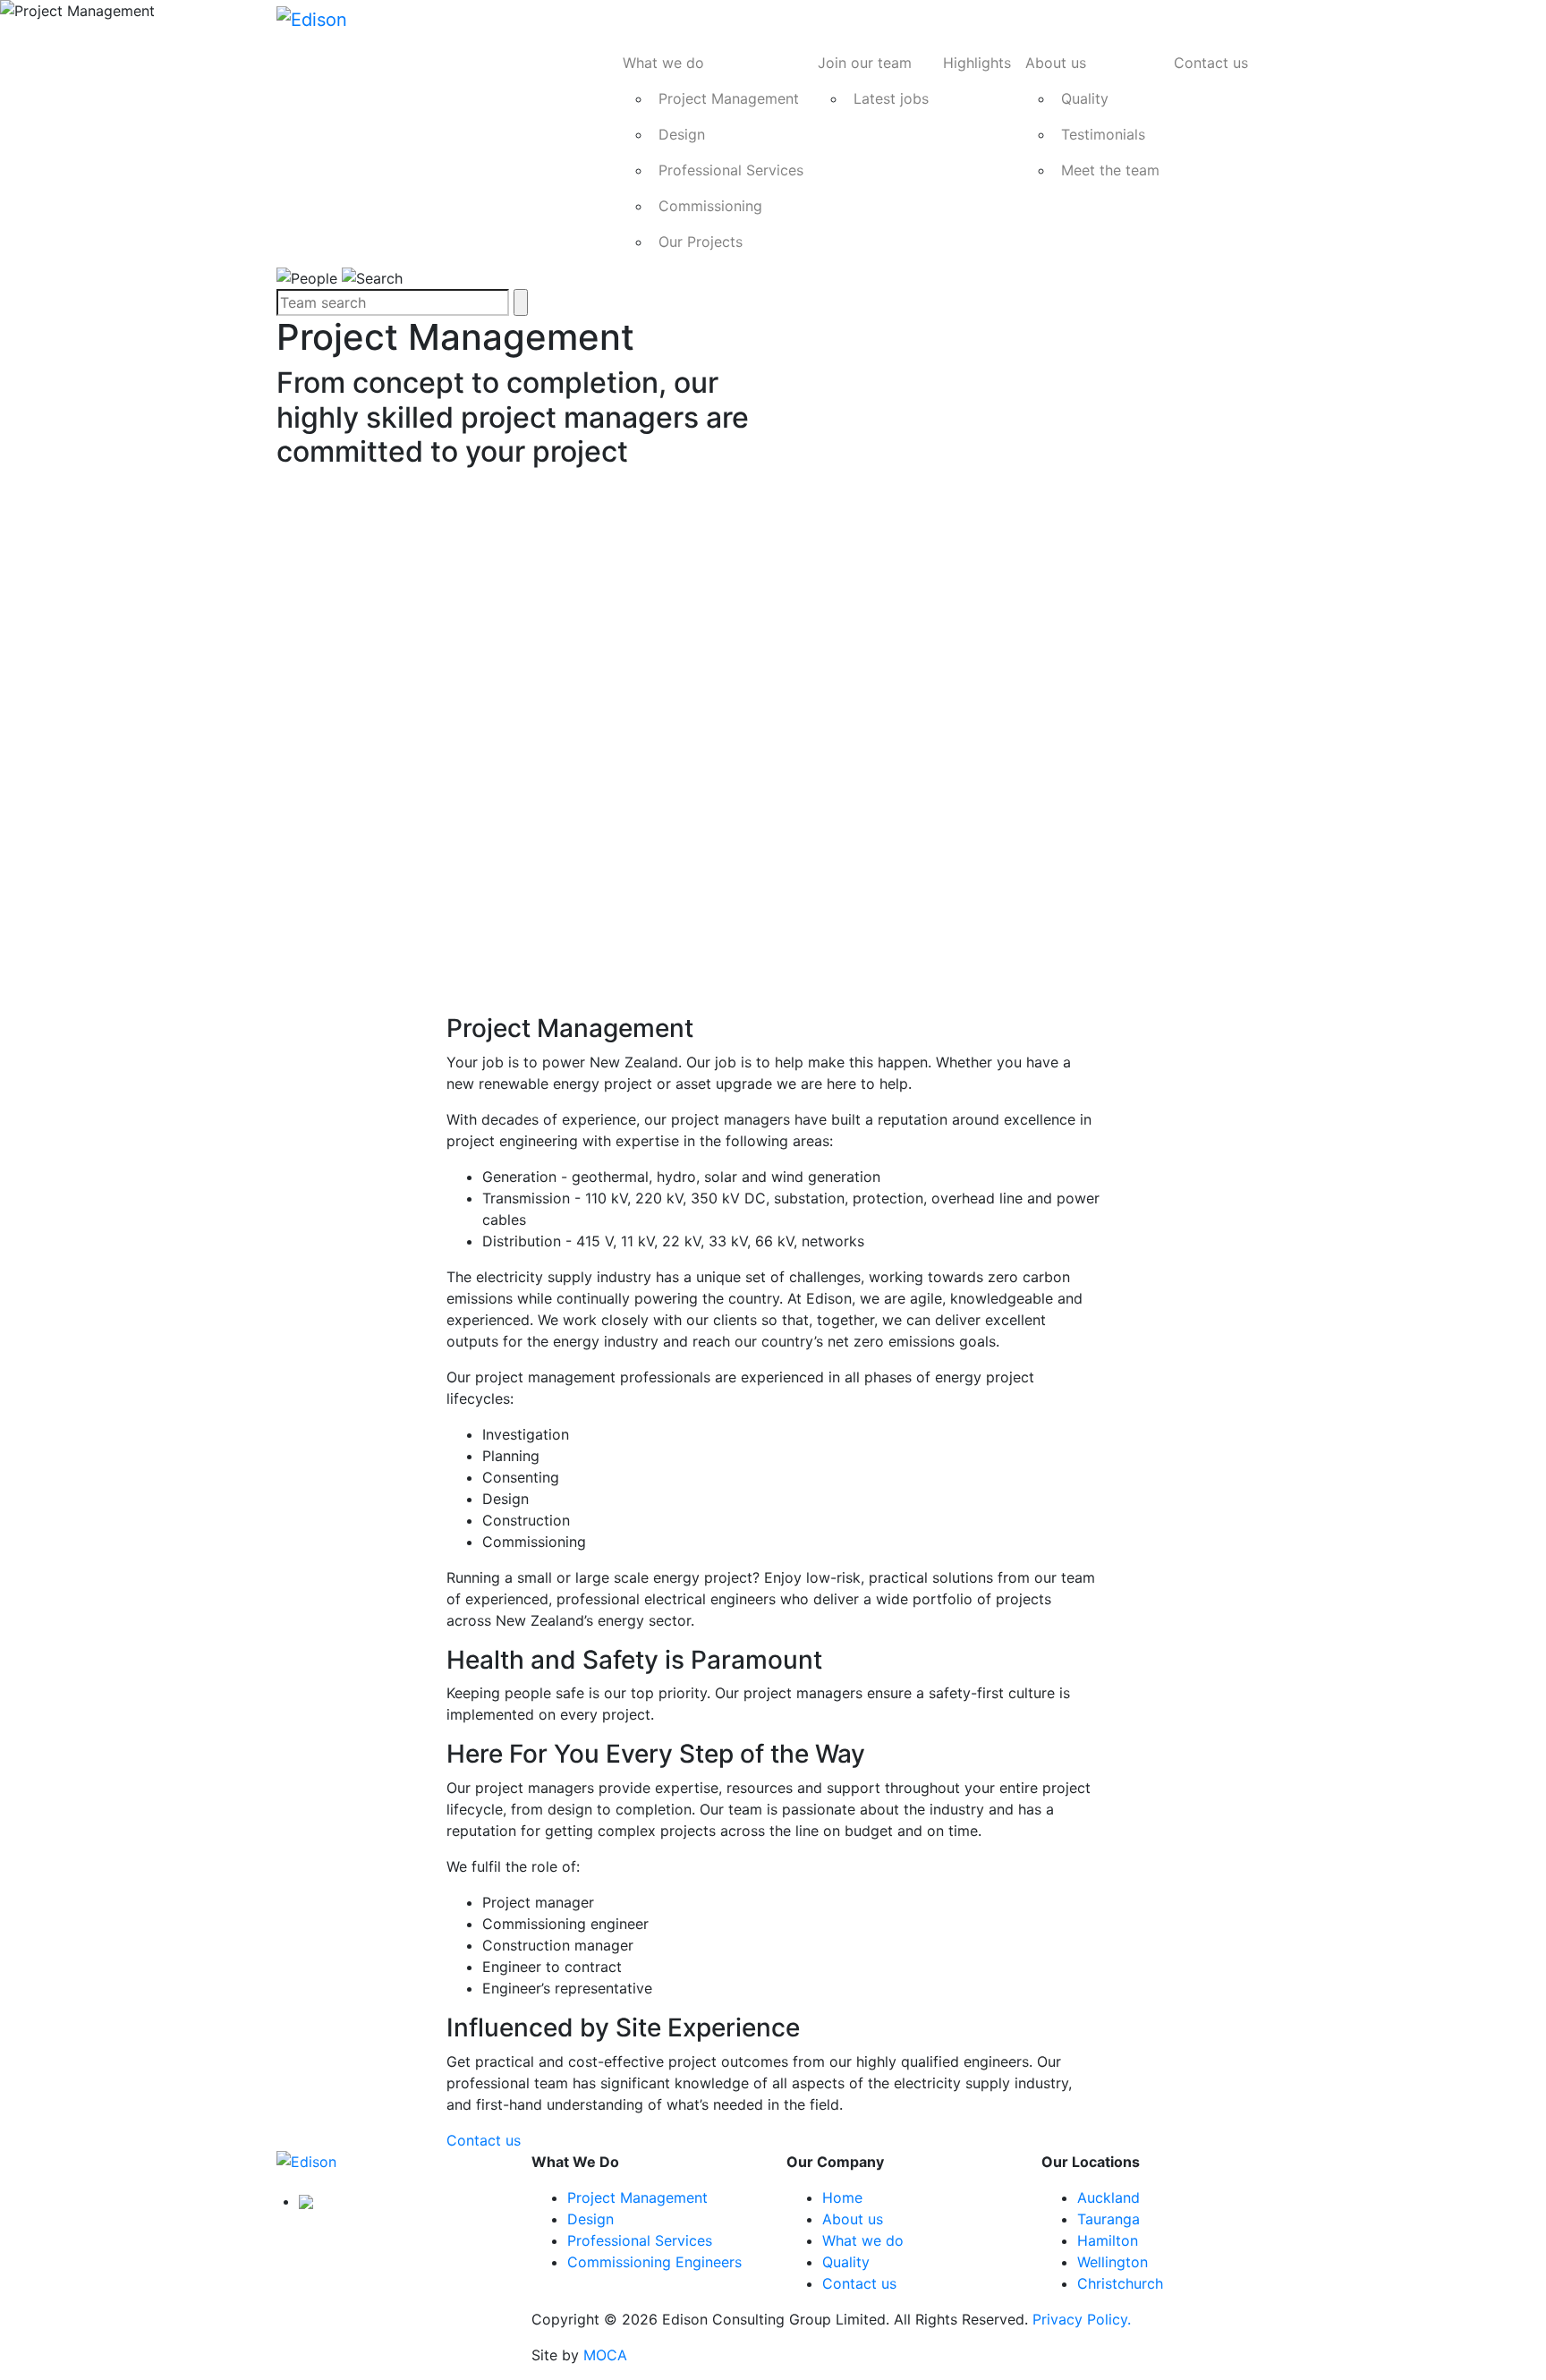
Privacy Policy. (1082, 2319)
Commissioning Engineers (654, 2262)
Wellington (1113, 2262)
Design (682, 134)
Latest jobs (891, 98)
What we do (663, 63)
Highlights (977, 63)
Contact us (1211, 63)
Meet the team (1110, 170)
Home (842, 2197)
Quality (1085, 98)
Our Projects (701, 242)
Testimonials (1103, 134)
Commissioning (710, 206)
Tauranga (1109, 2219)
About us (1056, 63)
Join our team (865, 63)
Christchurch (1120, 2283)
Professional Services (731, 170)
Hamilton (1108, 2240)
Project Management (729, 98)
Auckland (1109, 2197)
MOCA (605, 2355)
